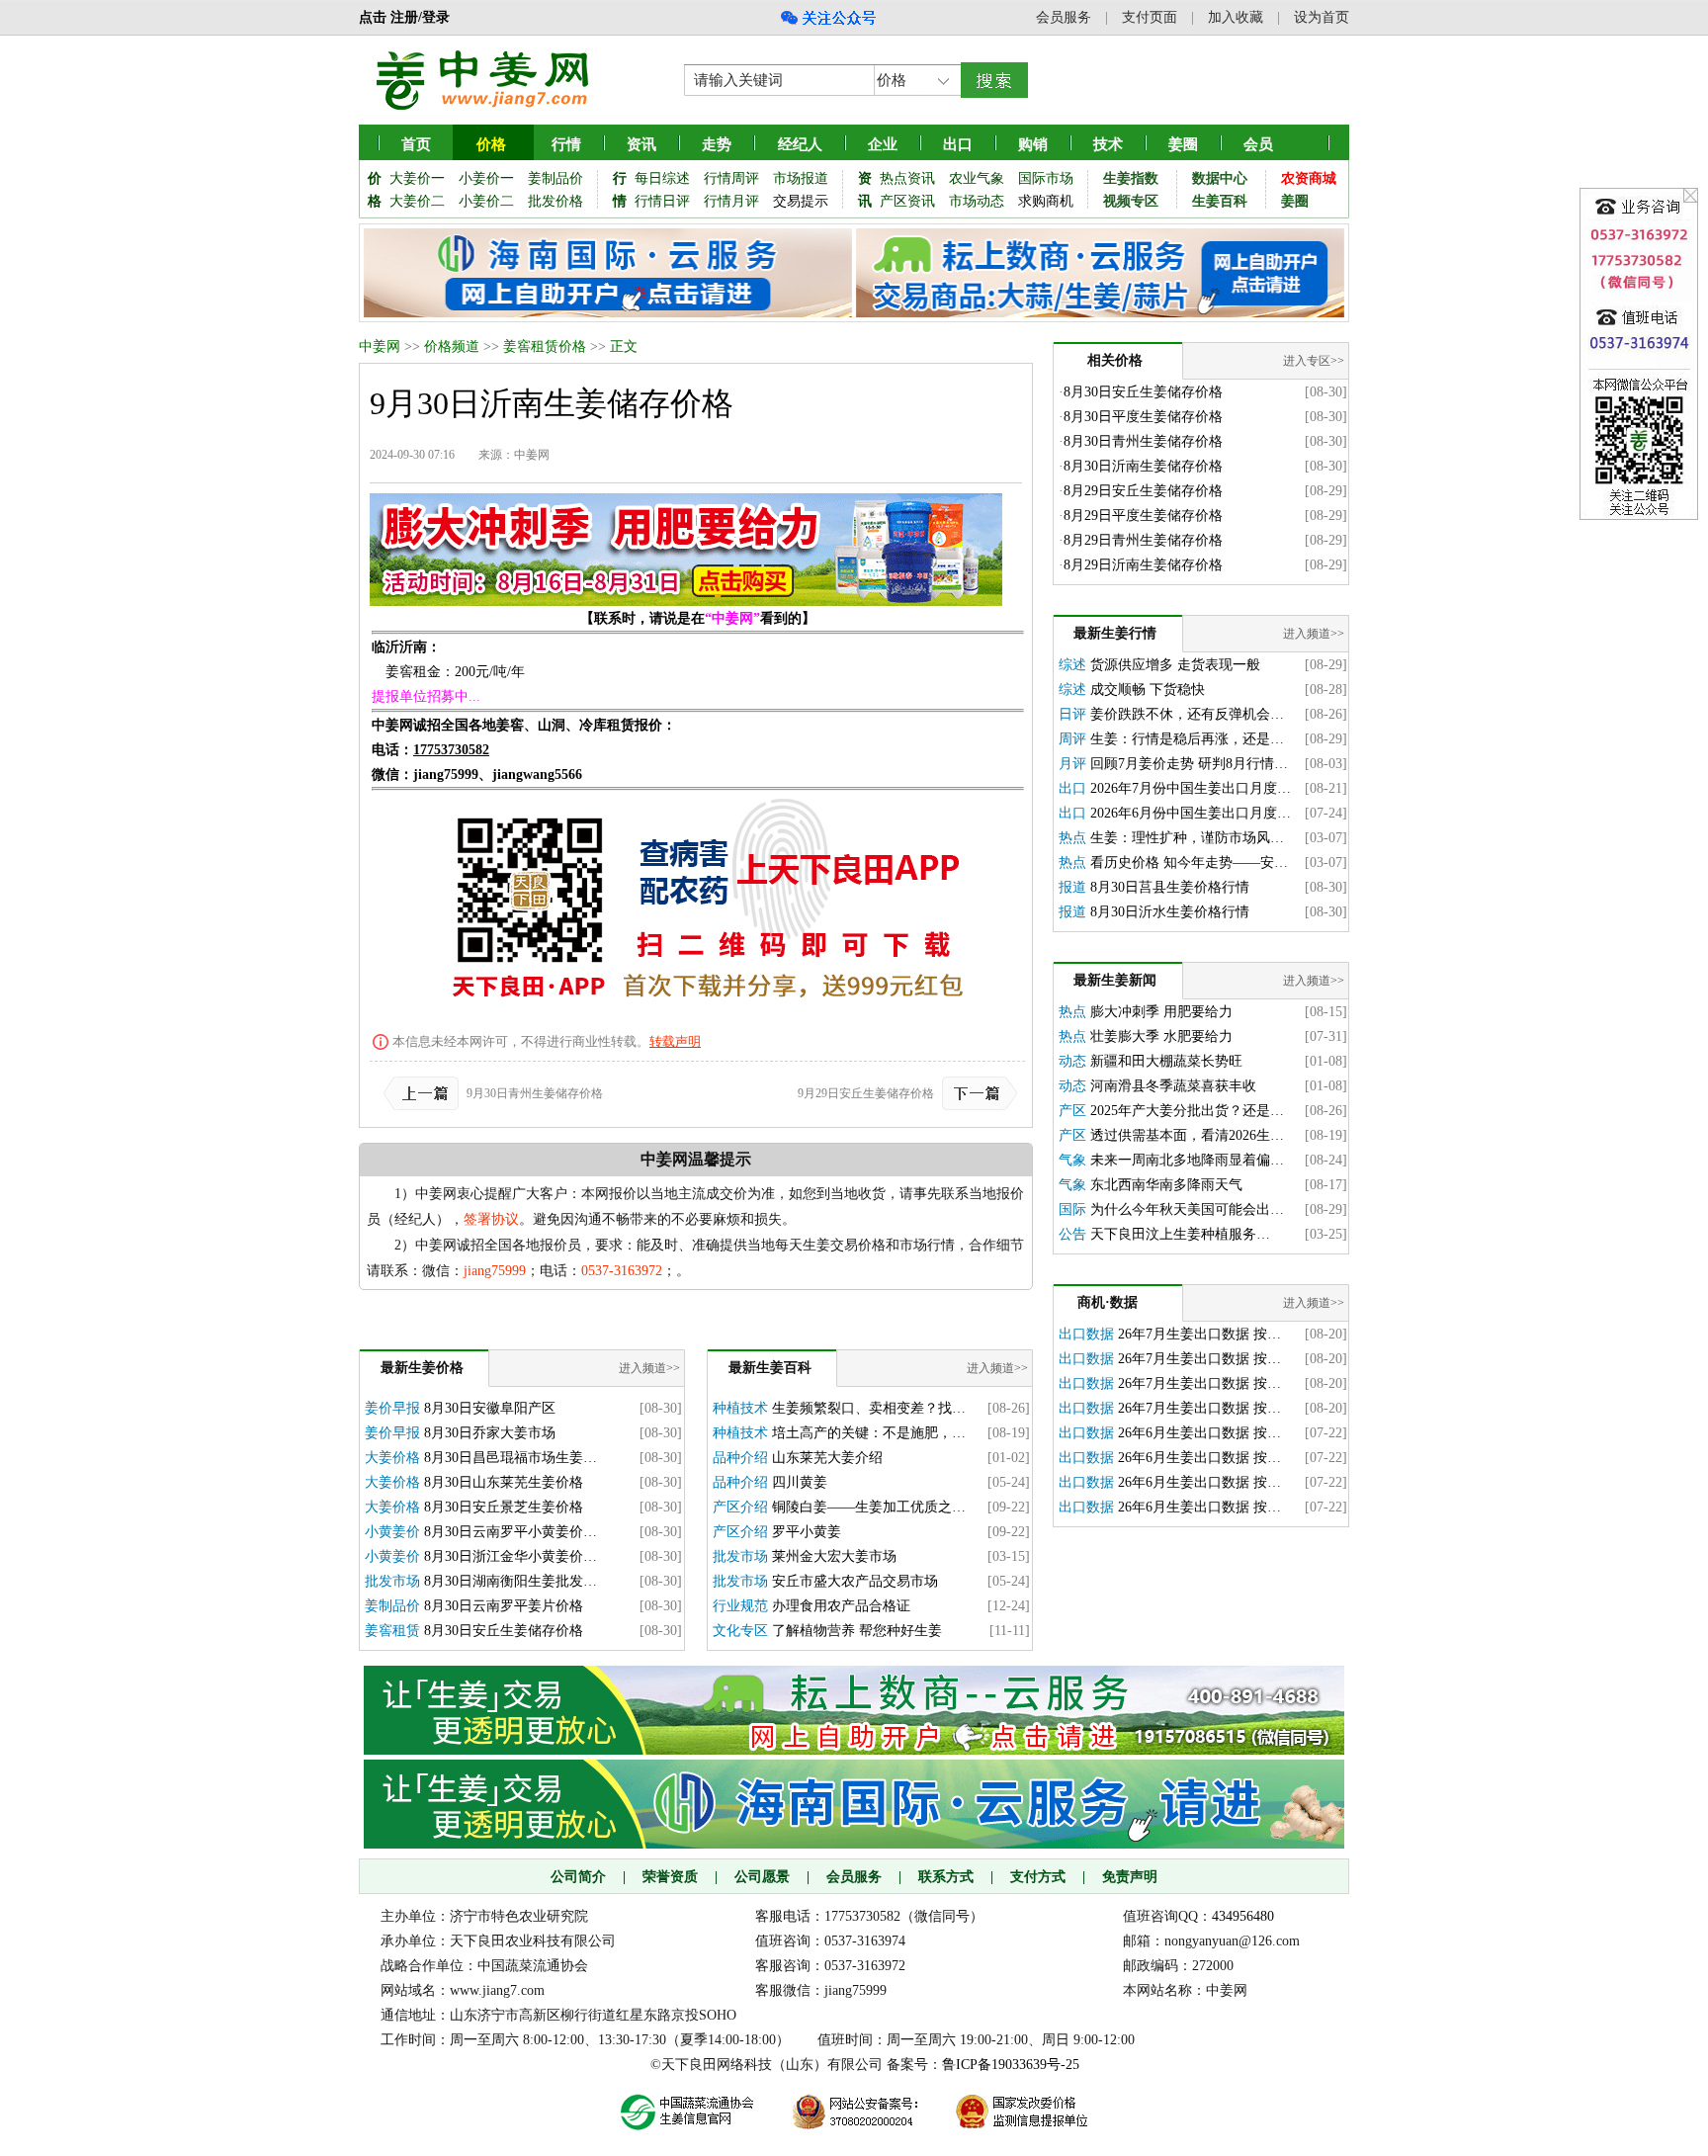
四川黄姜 (800, 1482)
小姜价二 (486, 201)
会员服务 (1064, 17)
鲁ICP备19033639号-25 (1011, 2065)
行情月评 (731, 201)
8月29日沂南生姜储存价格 (1143, 565)
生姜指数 (1131, 178)
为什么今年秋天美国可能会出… (1187, 1209)
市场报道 (801, 178)
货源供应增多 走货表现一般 (1175, 665)
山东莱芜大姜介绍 (827, 1458)
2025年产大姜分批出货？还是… (1187, 1111)
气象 (1072, 1160)
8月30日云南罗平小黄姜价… (511, 1532)
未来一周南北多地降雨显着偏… (1187, 1160)
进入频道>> (649, 1368)
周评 (1072, 739)
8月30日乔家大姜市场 (490, 1433)
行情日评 (662, 201)
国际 (1072, 1209)
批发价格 (555, 201)
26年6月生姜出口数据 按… (1199, 1433)
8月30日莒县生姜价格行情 (1170, 887)
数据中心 (1220, 178)
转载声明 (675, 1041)
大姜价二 (417, 201)
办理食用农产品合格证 (841, 1606)
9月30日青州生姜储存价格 (535, 1093)
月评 (1072, 764)
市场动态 (977, 201)
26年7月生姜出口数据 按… (1199, 1334)
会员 (1258, 144)
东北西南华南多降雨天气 (1166, 1185)
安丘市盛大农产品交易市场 (855, 1581)
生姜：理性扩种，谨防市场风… (1187, 838)
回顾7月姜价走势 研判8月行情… (1189, 764)
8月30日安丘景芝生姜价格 (504, 1507)
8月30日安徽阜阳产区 (490, 1408)
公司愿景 (762, 1877)
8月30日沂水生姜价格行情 (1170, 912)
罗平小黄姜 (807, 1532)
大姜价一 (417, 178)
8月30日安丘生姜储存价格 (504, 1631)
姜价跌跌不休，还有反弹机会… (1187, 714)
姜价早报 (392, 1408)
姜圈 (1183, 144)
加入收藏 (1236, 17)
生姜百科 (1220, 201)
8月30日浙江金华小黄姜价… (511, 1556)
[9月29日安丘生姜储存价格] (976, 1093)
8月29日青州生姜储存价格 (1143, 540)
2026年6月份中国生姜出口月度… (1191, 813)
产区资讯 (907, 201)
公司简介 (578, 1877)
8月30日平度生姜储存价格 (1143, 417)
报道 (1072, 887)
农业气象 (977, 178)
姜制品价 (555, 178)
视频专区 (1131, 201)
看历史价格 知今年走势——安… (1189, 862)
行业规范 (740, 1606)
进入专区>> (1314, 361)
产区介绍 (740, 1507)
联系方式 (946, 1877)
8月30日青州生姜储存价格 (1143, 441)
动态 (1072, 1061)
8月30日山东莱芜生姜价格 (504, 1482)
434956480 (1243, 1916)
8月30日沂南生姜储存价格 (1143, 466)
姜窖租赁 (392, 1631)
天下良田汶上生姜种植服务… (1180, 1234)
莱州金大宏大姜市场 (834, 1556)
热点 (1072, 838)
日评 (1072, 714)
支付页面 (1150, 17)
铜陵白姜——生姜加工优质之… (869, 1507)
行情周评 (731, 178)
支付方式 (1038, 1877)
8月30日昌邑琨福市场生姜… (511, 1458)
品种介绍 (740, 1458)
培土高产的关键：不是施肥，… (869, 1433)
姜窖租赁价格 (545, 346)
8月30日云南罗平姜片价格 (504, 1606)
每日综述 (662, 178)
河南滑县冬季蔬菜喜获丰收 (1173, 1086)
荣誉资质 (670, 1877)
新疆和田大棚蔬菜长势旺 (1166, 1061)
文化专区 (740, 1631)
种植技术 (740, 1408)
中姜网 (380, 346)
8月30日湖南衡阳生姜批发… (511, 1581)
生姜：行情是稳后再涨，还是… (1187, 739)
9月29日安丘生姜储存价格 (866, 1093)
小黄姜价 (392, 1532)
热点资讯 (907, 178)
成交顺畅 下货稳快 (1148, 690)
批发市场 (392, 1581)
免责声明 (1130, 1877)
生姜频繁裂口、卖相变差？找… (869, 1408)
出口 (1072, 788)
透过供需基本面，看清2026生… (1187, 1135)
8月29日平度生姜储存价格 (1143, 516)
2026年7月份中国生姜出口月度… (1191, 788)
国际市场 (1046, 178)
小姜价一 (486, 178)
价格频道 (452, 346)
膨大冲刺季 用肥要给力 (1161, 1012)
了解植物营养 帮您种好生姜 (857, 1631)
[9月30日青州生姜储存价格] (425, 1093)
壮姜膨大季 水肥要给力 (1161, 1036)
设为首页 (1322, 17)
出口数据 (1086, 1334)
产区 (1072, 1111)
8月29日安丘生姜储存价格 (1143, 491)
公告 (1072, 1234)
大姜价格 (392, 1458)
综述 (1072, 665)
